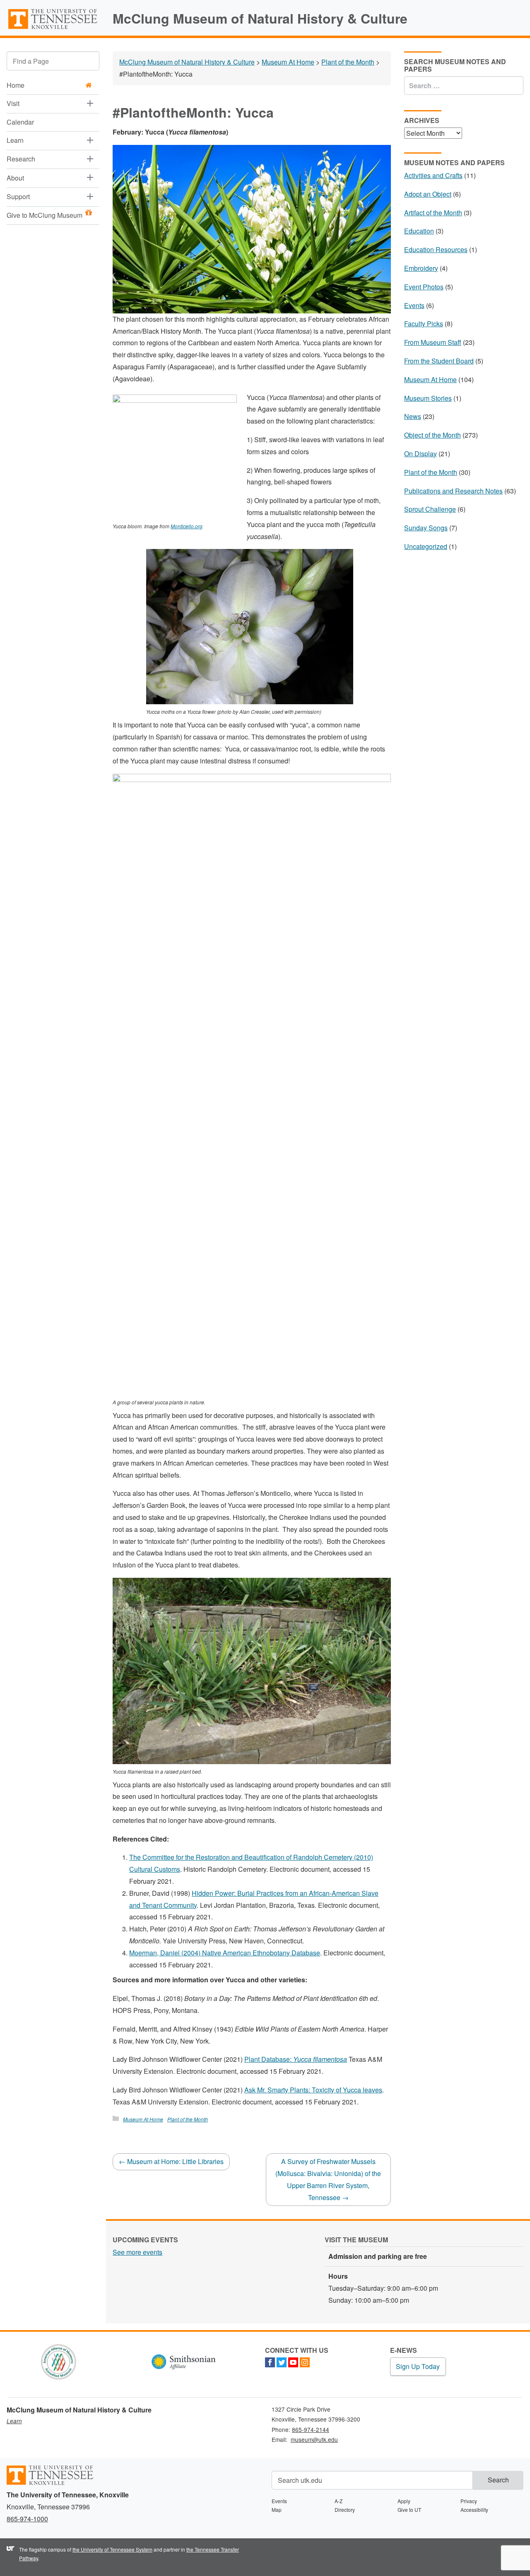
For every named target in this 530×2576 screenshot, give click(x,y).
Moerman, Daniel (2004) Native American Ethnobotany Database (225, 1953)
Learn (15, 140)
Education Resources (436, 249)
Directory (345, 2510)
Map (277, 2510)
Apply (404, 2501)
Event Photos (424, 287)
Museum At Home (143, 2119)
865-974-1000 (27, 2519)
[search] (53, 61)
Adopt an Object (428, 194)
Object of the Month (432, 435)
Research (21, 159)
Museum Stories (428, 398)
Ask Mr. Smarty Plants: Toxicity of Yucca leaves (313, 2090)
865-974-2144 (311, 2429)
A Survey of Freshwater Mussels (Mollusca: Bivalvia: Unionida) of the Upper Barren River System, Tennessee (328, 2179)
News (413, 416)
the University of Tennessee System (112, 2549)
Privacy (469, 2501)
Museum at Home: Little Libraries (171, 2161)
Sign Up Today (418, 2366)
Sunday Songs (426, 528)
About (15, 178)
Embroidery (421, 268)
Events (414, 305)
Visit (13, 103)
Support (18, 196)
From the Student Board (439, 361)
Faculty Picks (424, 324)
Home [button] (16, 85)
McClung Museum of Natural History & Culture (260, 18)
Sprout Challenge (430, 509)
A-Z (338, 2501)
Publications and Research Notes (453, 491)
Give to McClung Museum (45, 215)
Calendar (20, 122)
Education (419, 231)
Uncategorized (426, 546)
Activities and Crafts (433, 175)
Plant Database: (296, 2059)
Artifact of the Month (433, 213)
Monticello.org (187, 526)
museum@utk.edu (314, 2439)
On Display (420, 454)
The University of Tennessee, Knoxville (53, 29)
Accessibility (474, 2510)
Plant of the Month (188, 2119)
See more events (137, 2252)
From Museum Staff (433, 342)
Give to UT (409, 2510)
